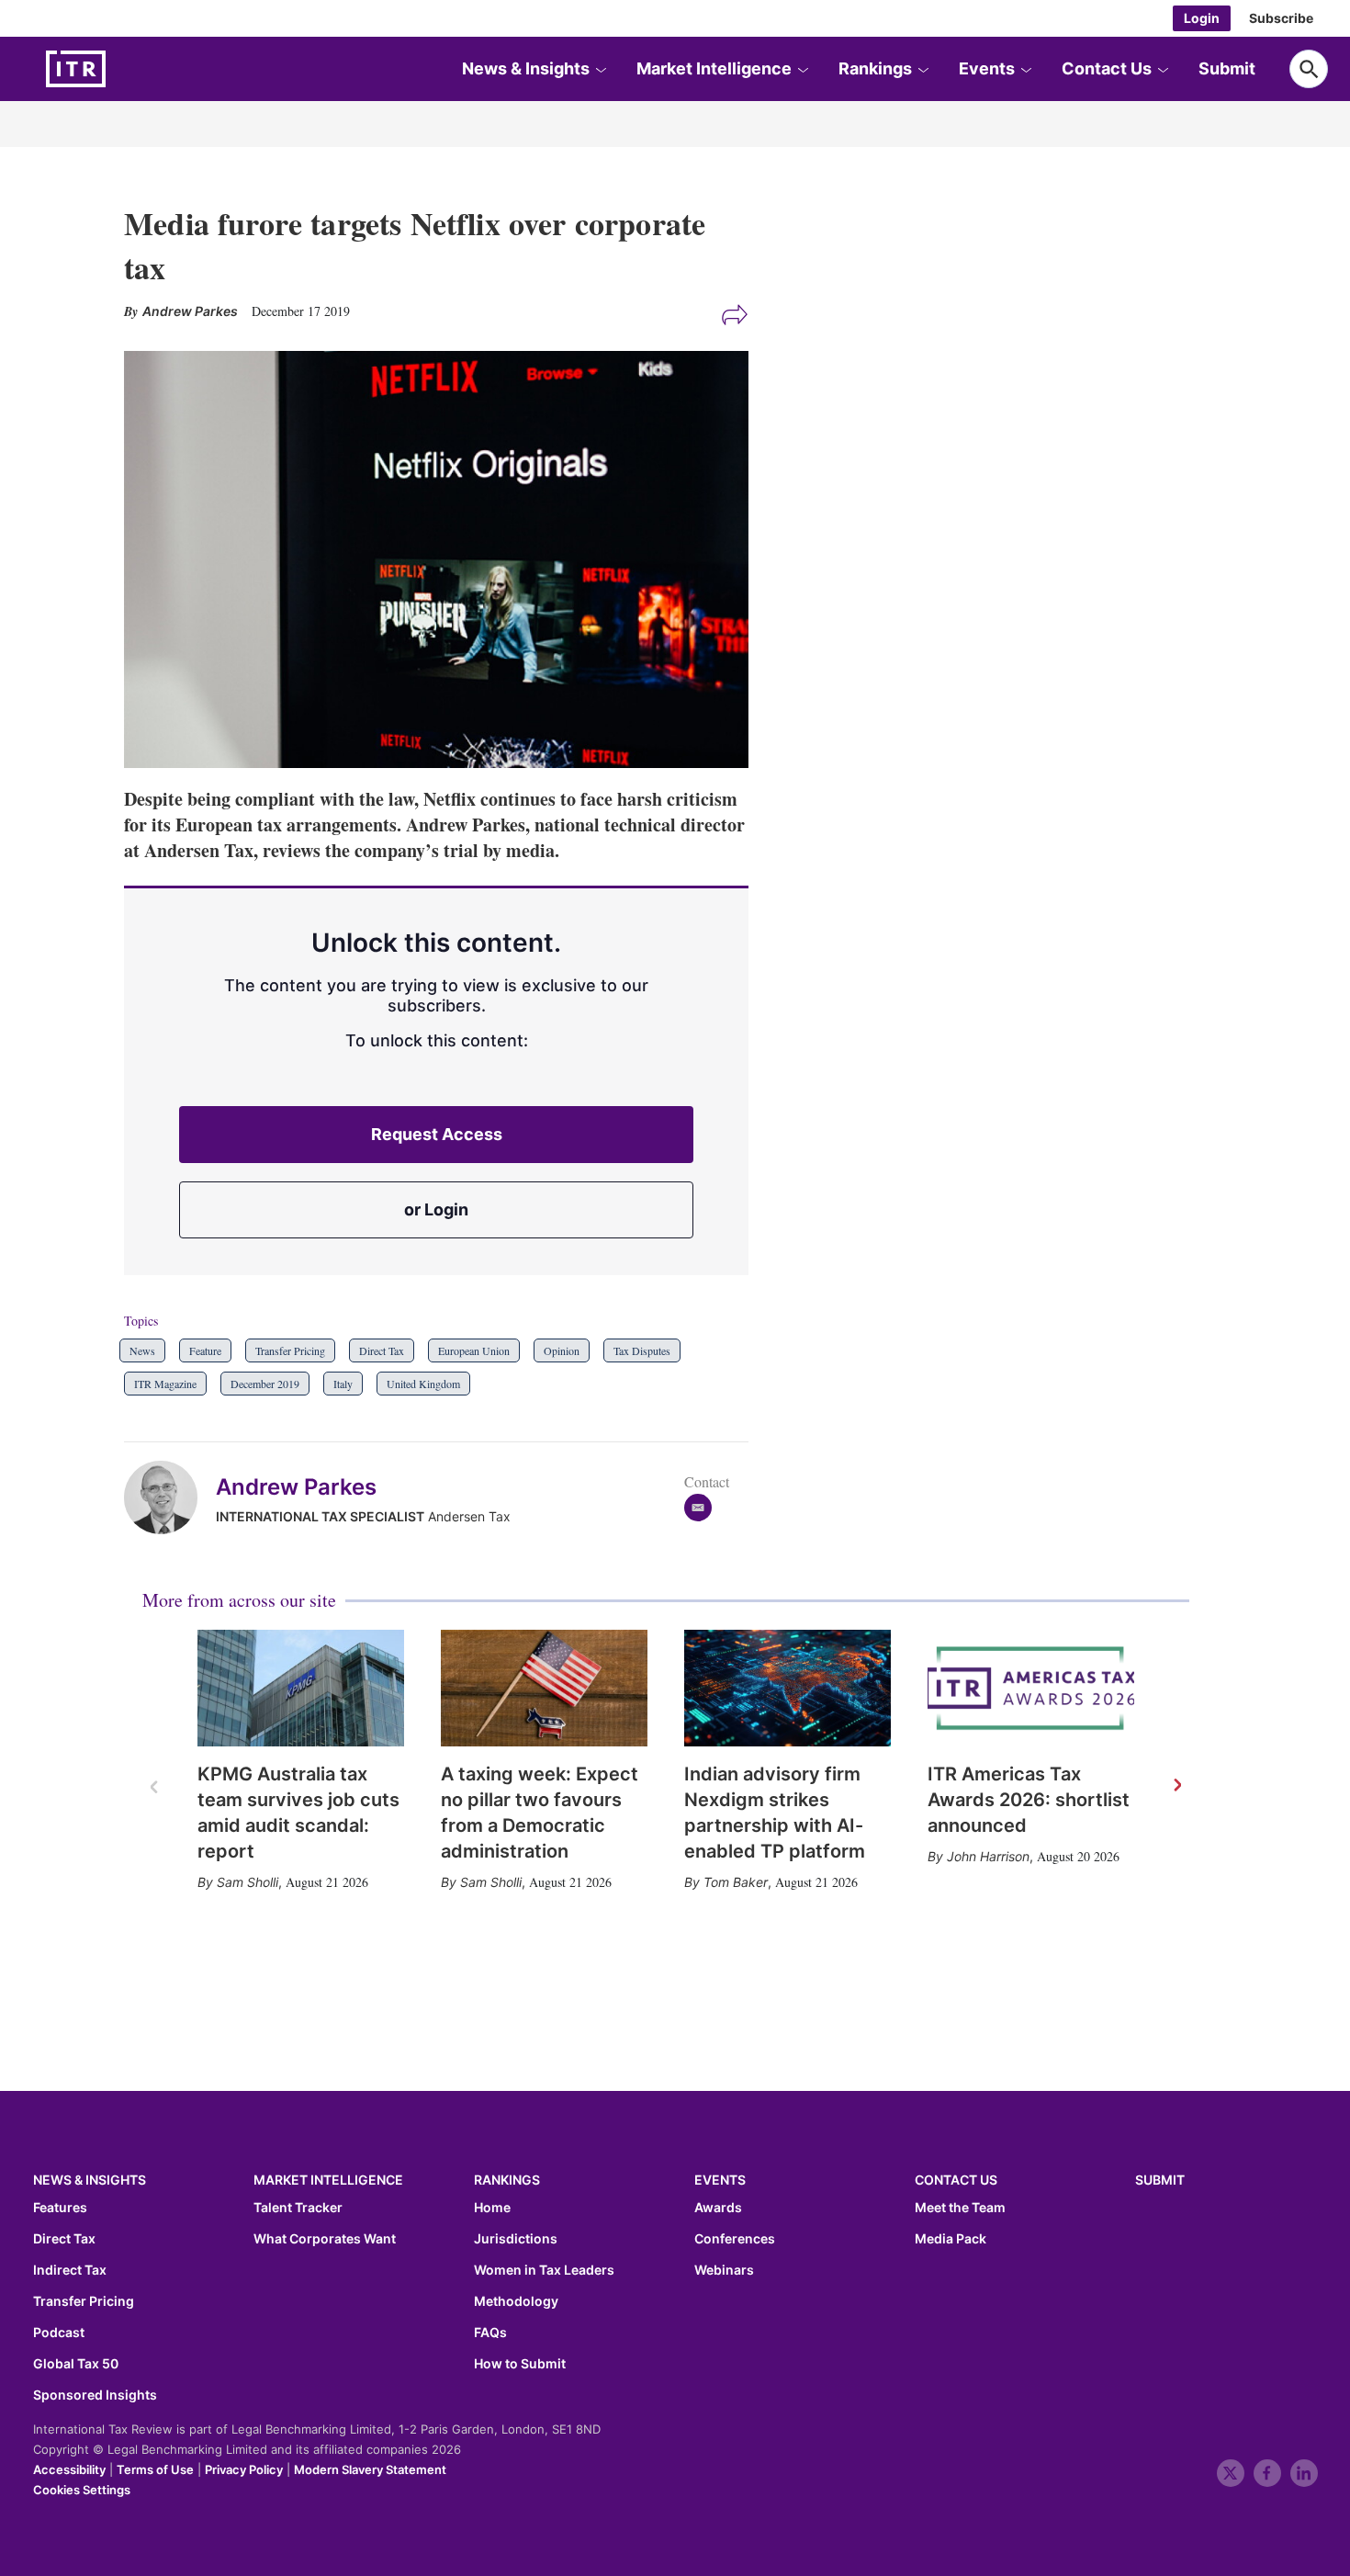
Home (492, 2208)
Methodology (516, 2301)
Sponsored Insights (95, 2395)
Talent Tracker (298, 2208)
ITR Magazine (165, 1384)
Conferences (735, 2239)
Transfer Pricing (290, 1350)
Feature (205, 1350)
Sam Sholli (247, 1882)
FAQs (490, 2333)
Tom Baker (736, 1882)
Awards (718, 2208)
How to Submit (520, 2364)
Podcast (59, 2333)
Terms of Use (155, 2469)
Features (60, 2208)
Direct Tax (382, 1350)
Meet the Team (960, 2208)
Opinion (562, 1350)
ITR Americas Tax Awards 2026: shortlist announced (1029, 1800)
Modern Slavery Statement (370, 2469)
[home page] (119, 69)
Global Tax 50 (76, 2364)
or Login (436, 1209)
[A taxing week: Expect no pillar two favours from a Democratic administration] (544, 1688)
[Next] (1176, 1786)
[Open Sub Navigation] (601, 69)
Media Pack (951, 2239)
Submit (1227, 68)
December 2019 (265, 1384)
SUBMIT (1160, 2180)
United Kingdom (423, 1384)
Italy (343, 1384)
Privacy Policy (244, 2469)
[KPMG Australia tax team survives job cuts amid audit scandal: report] (301, 1688)
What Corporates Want (325, 2239)
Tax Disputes (642, 1350)
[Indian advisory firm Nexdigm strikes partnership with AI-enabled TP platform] (787, 1688)
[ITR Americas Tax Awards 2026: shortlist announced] (1031, 1688)
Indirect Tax (70, 2270)
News (142, 1350)
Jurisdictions (516, 2239)
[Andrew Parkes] (170, 1497)
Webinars (724, 2270)
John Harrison (988, 1856)
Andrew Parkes (296, 1487)
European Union (474, 1350)
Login (1202, 18)
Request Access (437, 1134)
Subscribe (1281, 18)
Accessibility (69, 2469)
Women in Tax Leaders (544, 2270)
